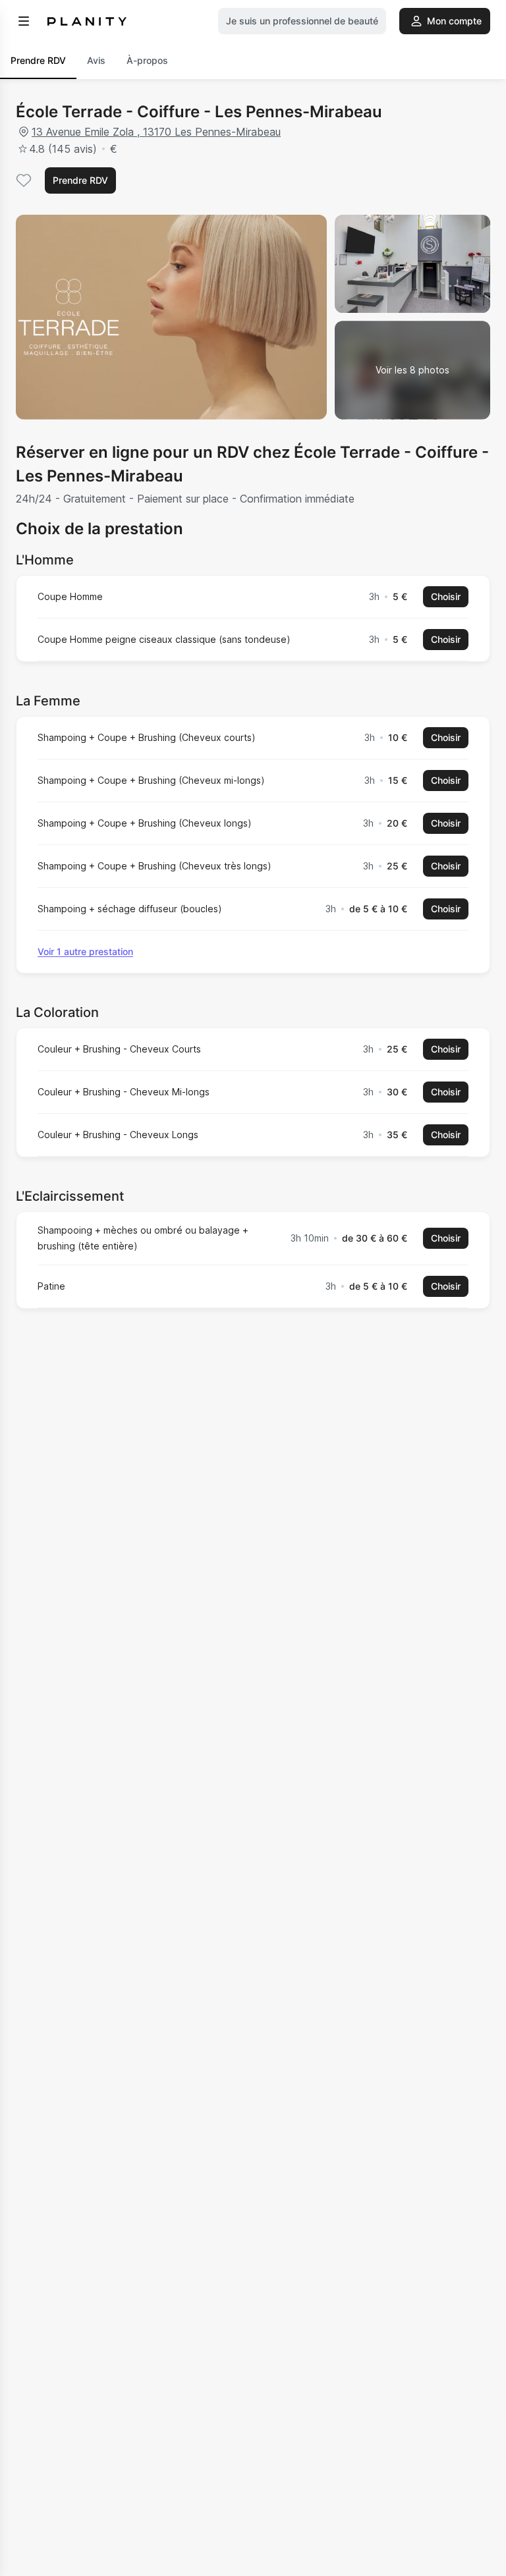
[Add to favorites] (24, 180)
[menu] (24, 21)
